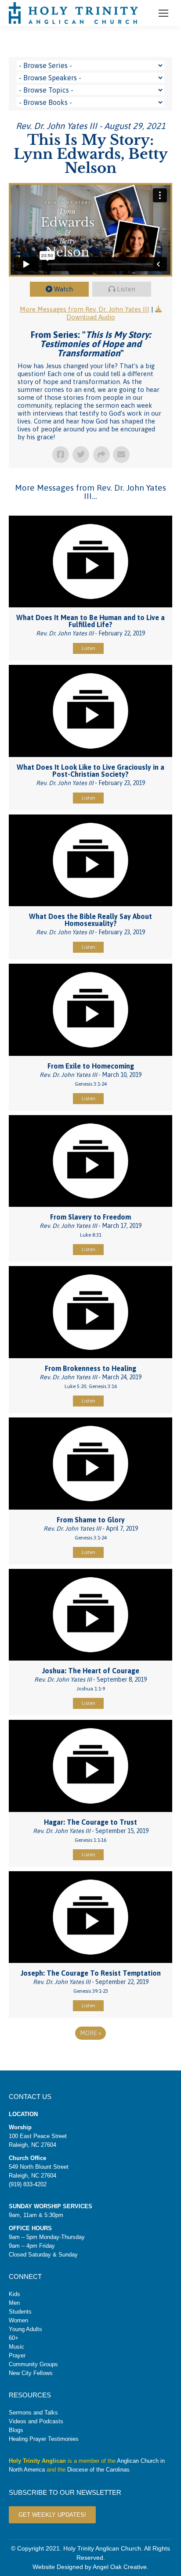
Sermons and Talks (33, 2413)
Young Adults (25, 2329)
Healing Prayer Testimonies (44, 2439)
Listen (126, 289)
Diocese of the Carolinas (98, 2470)
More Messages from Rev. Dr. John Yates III (85, 309)
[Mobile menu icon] (163, 13)
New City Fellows (31, 2373)
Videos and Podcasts (36, 2421)
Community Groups (33, 2364)
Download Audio (91, 317)
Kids (14, 2294)
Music (16, 2347)
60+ (14, 2338)
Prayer (17, 2355)
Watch (63, 289)
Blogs (16, 2430)
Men (14, 2303)
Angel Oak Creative (120, 2567)
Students (20, 2312)
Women (18, 2320)
